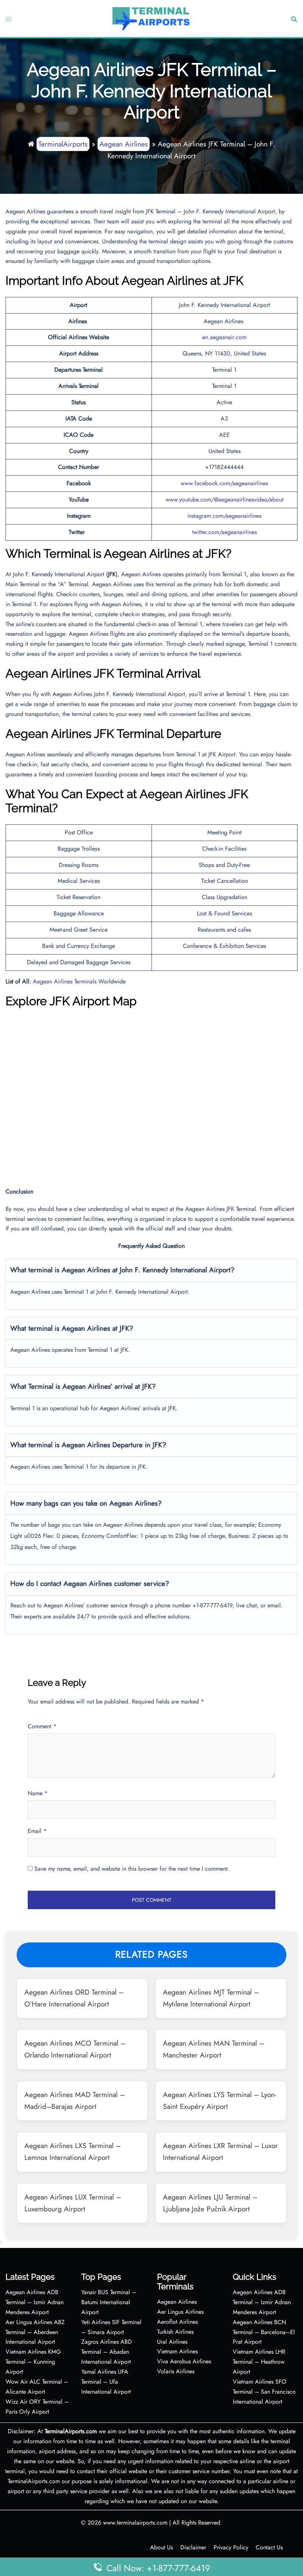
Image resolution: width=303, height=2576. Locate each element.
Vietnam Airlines (177, 2351)
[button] (293, 19)
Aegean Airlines (124, 144)
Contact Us (269, 2547)
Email (37, 1831)
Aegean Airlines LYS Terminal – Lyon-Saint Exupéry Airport (219, 2100)
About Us (161, 2547)
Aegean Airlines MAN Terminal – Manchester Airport (214, 2049)
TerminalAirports (63, 144)
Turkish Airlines (175, 2332)
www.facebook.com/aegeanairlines (224, 483)
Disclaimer (193, 2547)
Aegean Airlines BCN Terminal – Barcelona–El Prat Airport (264, 2332)
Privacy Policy (231, 2547)
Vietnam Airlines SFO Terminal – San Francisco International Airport (264, 2392)
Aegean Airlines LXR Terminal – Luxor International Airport (220, 2151)
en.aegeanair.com (224, 337)
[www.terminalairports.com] (151, 18)
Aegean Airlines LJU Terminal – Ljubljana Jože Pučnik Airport (210, 2203)
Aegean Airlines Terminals (65, 981)
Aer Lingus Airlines (180, 2312)
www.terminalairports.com (135, 2523)
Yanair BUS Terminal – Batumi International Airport (109, 2302)
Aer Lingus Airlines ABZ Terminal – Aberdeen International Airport (35, 2332)
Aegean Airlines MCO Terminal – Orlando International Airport (75, 2049)
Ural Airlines (172, 2342)
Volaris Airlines (176, 2371)
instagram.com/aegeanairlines (224, 516)
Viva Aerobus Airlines (184, 2361)
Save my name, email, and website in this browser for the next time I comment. (132, 1869)
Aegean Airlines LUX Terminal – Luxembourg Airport (73, 2203)
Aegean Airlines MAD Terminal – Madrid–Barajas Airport (75, 2100)
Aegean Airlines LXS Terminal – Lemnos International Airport (73, 2151)
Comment (42, 1726)
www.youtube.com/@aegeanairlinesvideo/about (224, 499)
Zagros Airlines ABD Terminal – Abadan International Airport (107, 2352)
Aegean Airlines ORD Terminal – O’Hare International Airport (74, 1998)
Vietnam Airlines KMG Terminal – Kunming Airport (33, 2362)
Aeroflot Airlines (177, 2322)
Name (38, 1793)
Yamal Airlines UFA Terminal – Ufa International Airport (106, 2382)
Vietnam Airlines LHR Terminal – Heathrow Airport (259, 2362)
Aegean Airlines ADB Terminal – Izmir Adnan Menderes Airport (35, 2302)
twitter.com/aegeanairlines (224, 532)
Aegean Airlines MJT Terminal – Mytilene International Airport (211, 1998)
